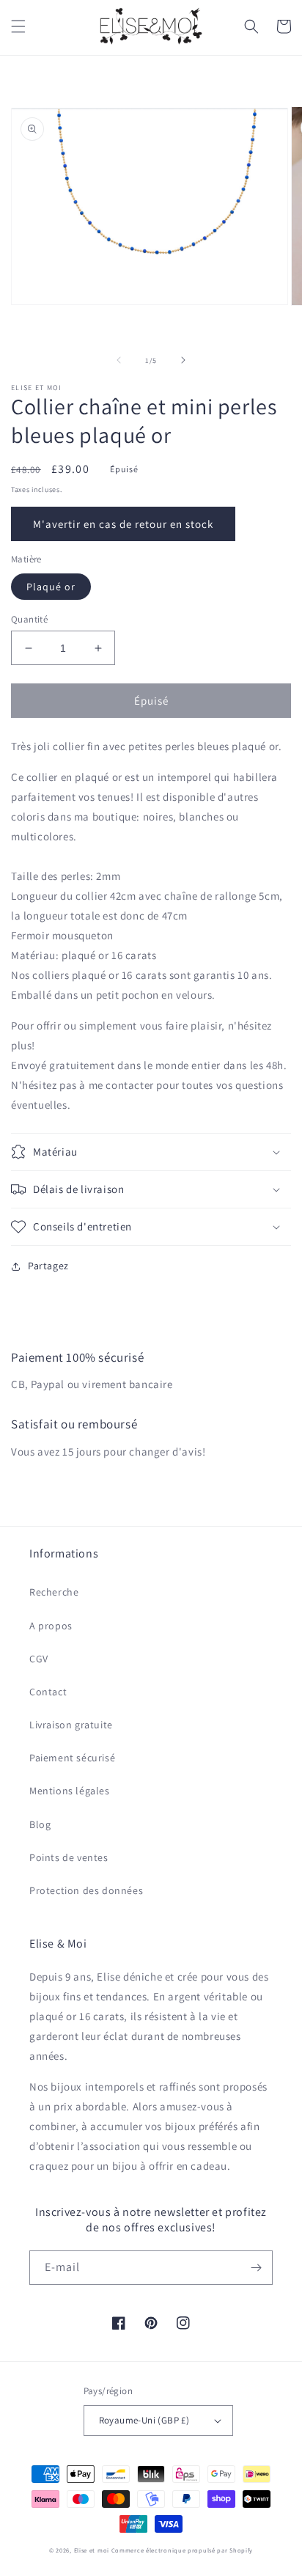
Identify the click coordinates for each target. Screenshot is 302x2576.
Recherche (54, 1592)
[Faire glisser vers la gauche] (119, 360)
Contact (48, 1692)
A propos (51, 1626)
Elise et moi (92, 2550)
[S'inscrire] (256, 2268)
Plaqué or (51, 587)
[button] (18, 26)
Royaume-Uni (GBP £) (144, 2420)
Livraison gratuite (71, 1725)
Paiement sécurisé (72, 1758)
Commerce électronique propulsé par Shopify (182, 2550)
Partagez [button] (48, 1266)
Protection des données (86, 1890)
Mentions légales (70, 1791)
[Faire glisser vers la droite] (183, 360)
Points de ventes (69, 1857)
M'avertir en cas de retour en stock (123, 524)
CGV (39, 1659)
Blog (40, 1824)
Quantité (29, 619)
